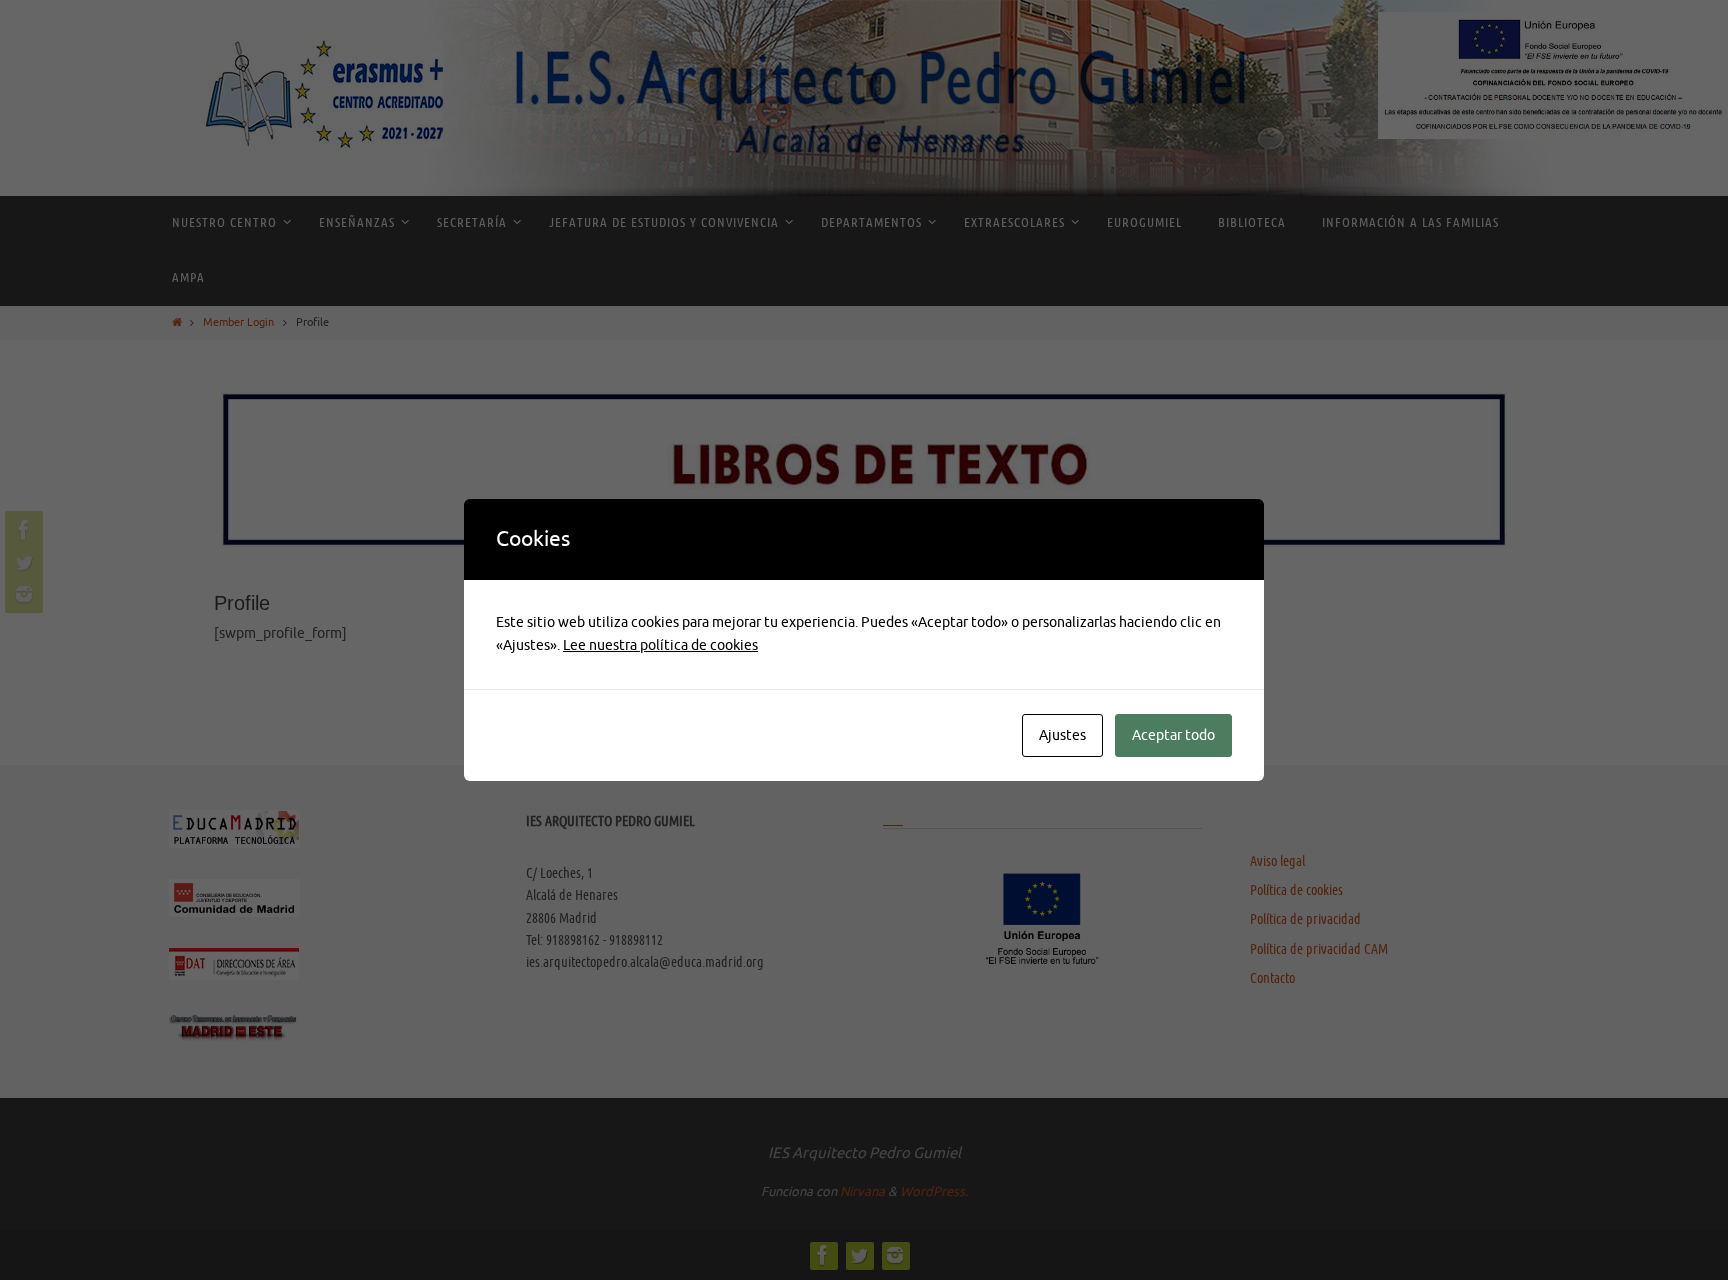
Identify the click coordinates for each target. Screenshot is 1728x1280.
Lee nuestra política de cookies (660, 645)
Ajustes (1062, 735)
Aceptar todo (1173, 735)
